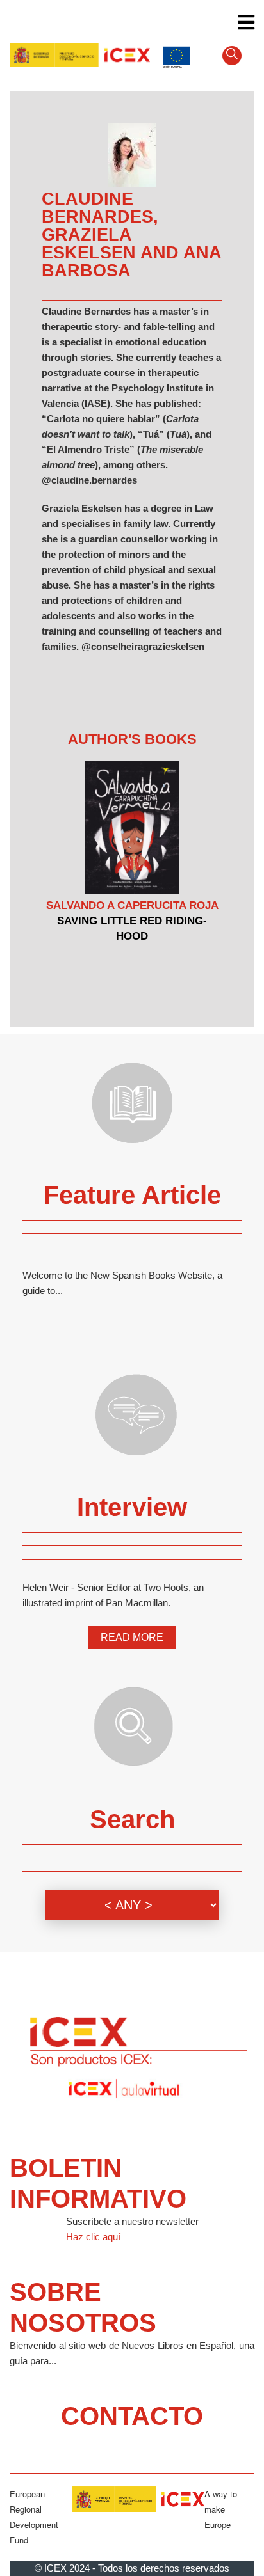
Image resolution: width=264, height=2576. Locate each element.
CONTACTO (132, 2416)
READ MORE (132, 1637)
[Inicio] (80, 54)
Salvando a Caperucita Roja (132, 905)
